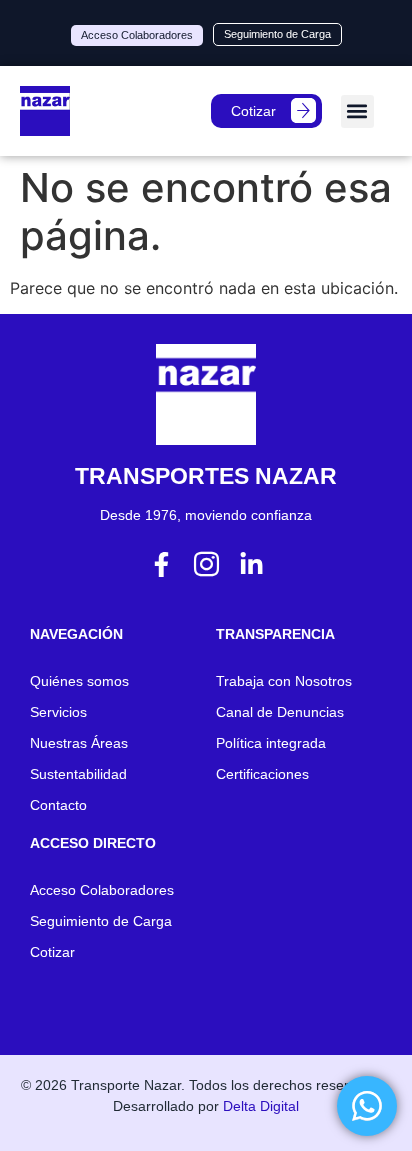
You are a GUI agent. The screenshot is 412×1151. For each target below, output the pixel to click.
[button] (357, 111)
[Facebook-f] (161, 564)
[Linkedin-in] (251, 564)
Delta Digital (261, 1106)
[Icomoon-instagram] (206, 564)
